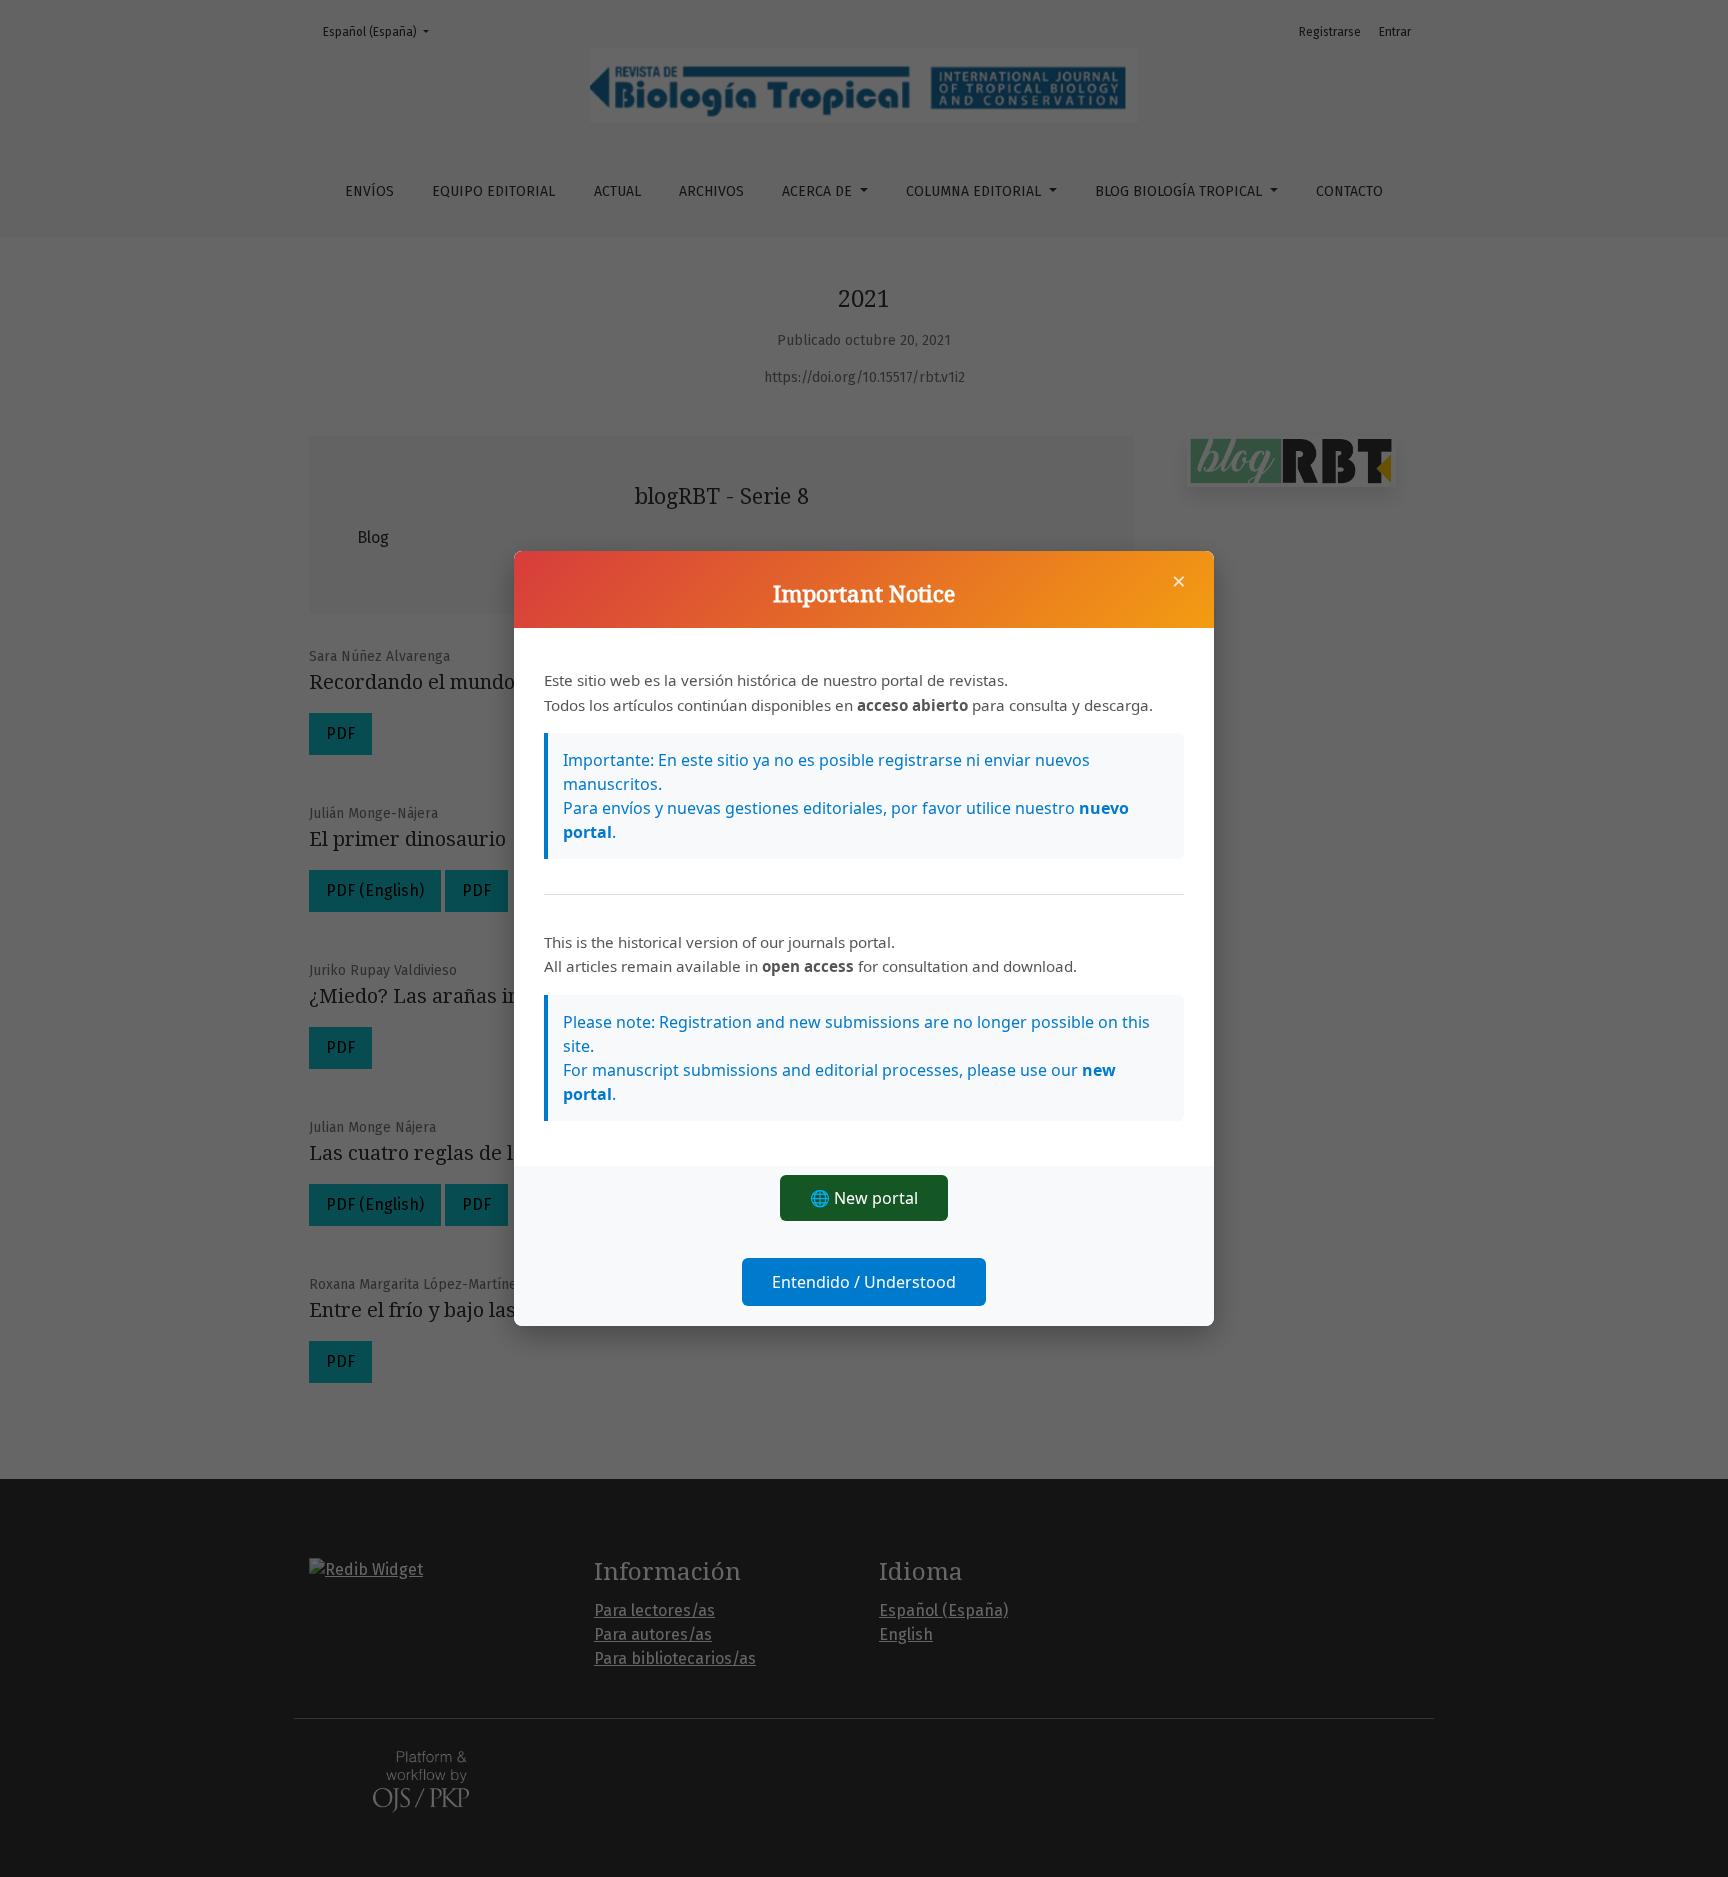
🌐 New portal (864, 1198)
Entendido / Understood (864, 1282)
